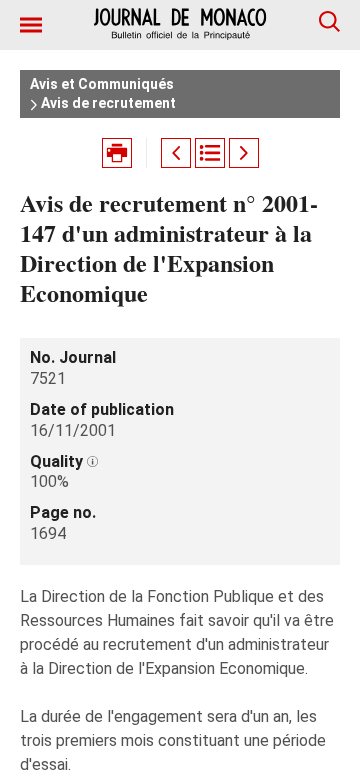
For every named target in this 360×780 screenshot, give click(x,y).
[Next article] (244, 153)
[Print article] (117, 153)
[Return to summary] (210, 153)
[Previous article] (176, 153)
